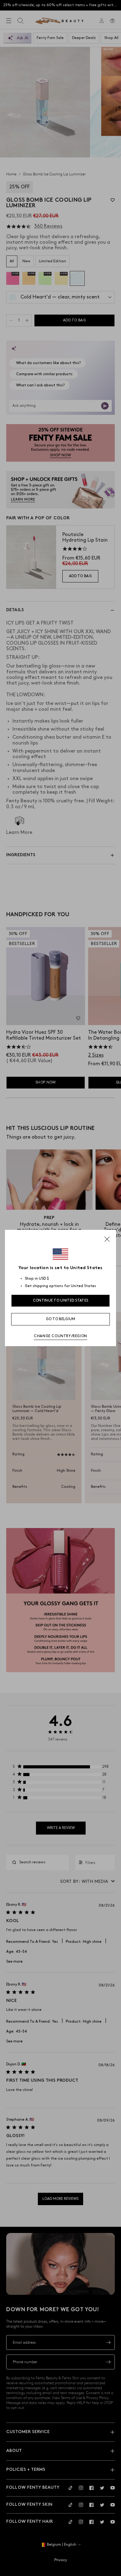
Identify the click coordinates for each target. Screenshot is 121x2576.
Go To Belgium (61, 1319)
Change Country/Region (60, 1336)
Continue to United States (61, 1301)
